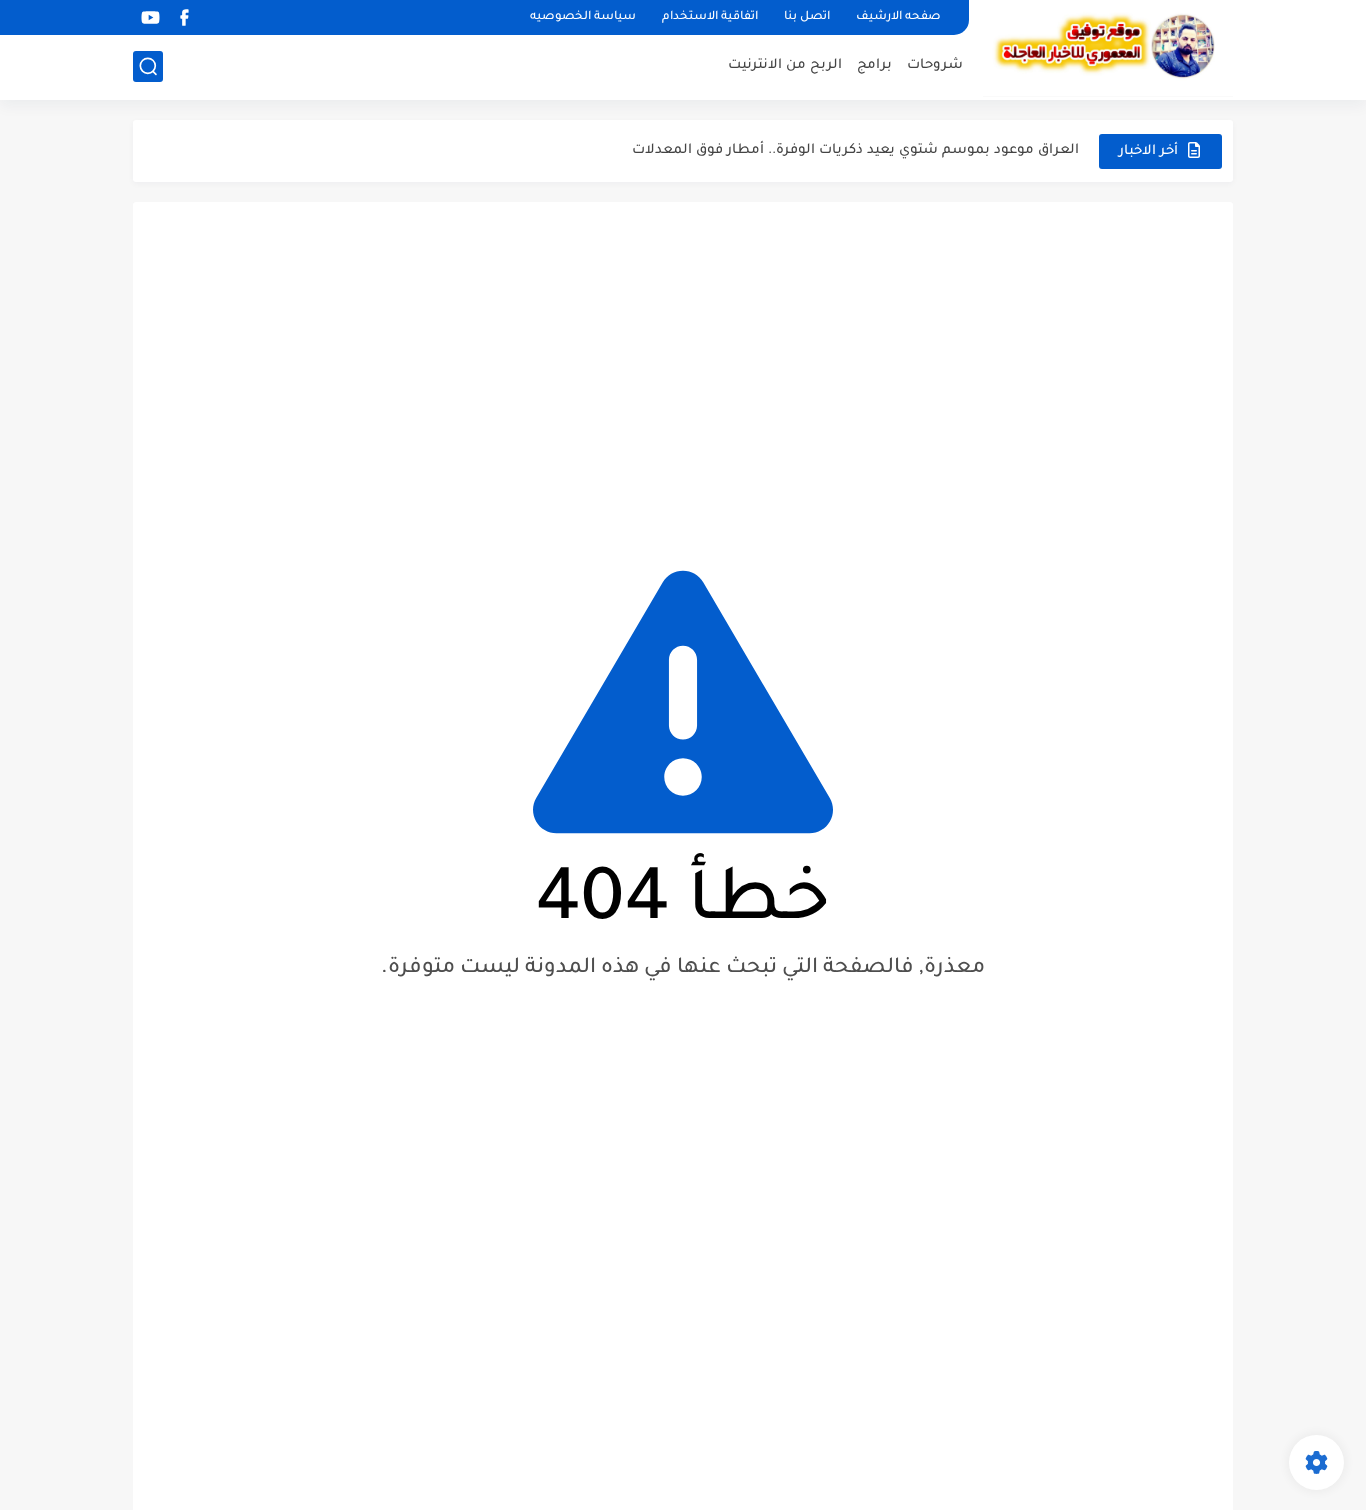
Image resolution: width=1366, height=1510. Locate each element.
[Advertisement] (683, 372)
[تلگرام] (218, 17)
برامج (874, 65)
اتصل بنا (807, 17)
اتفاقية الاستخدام (710, 17)
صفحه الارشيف (898, 17)
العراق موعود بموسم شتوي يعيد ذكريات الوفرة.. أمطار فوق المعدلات (855, 150)
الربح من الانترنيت (785, 65)
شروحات (935, 65)
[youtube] (150, 17)
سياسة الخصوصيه (583, 17)
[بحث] (148, 66)
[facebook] (184, 17)
